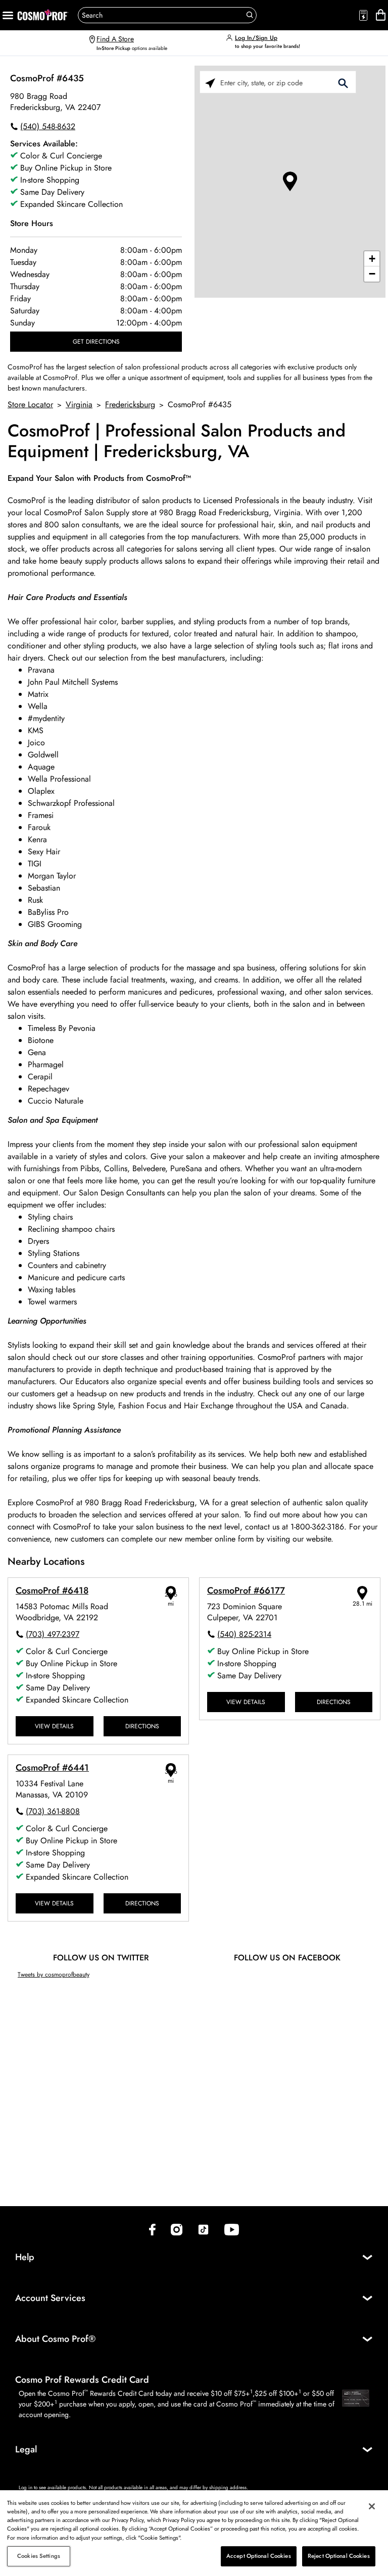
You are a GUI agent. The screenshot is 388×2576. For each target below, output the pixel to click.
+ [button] (372, 259)
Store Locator (30, 404)
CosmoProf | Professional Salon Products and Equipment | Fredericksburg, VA (177, 442)
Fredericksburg (130, 404)
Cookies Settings (39, 2556)
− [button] (372, 274)
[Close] (372, 2506)
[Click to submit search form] (343, 83)
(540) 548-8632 (48, 126)
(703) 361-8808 (53, 1811)
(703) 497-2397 (53, 1634)
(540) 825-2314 (244, 1634)
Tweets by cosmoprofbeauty (54, 1974)
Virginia (79, 404)
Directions (142, 1726)
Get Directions (96, 341)
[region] (194, 2533)
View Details (54, 1726)
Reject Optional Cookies (339, 2556)
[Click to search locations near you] (210, 83)
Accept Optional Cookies (259, 2556)
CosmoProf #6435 (47, 78)
